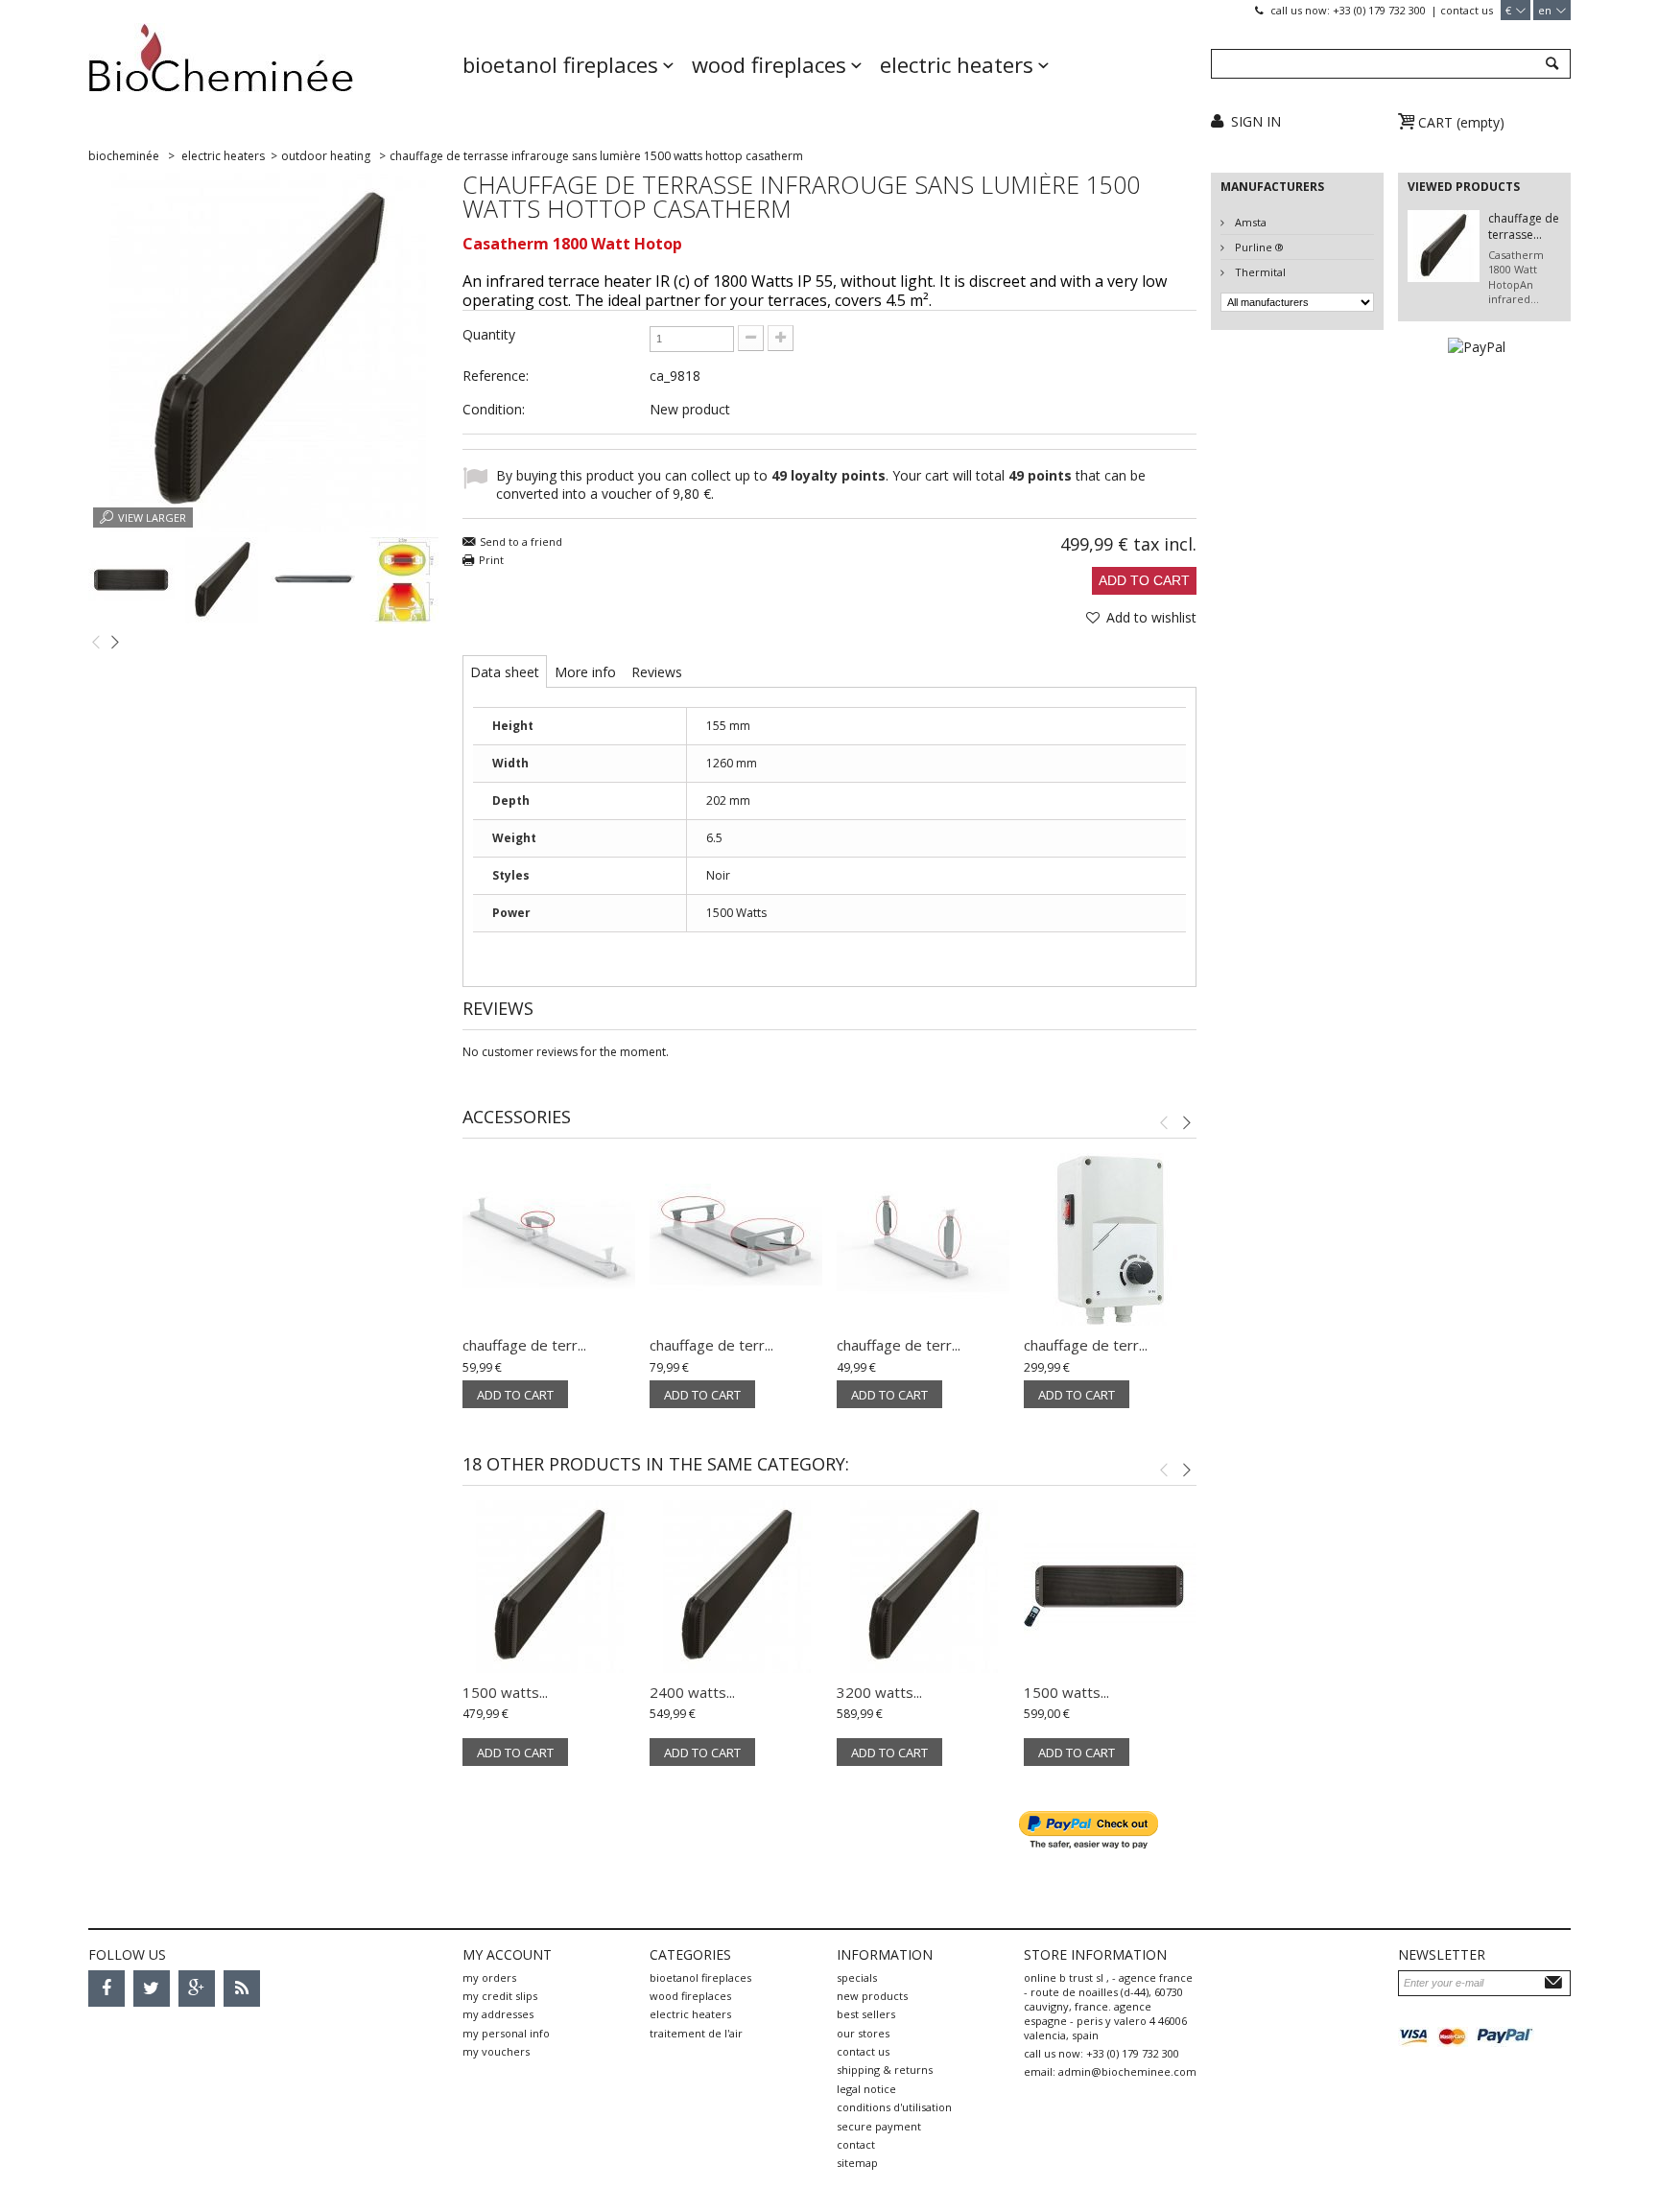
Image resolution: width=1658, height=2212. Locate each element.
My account (507, 1954)
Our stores (863, 2033)
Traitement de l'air (696, 2033)
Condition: (494, 409)
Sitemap (857, 2163)
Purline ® (1258, 247)
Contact (856, 2144)
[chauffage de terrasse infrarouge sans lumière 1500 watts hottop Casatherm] (131, 580)
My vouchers (496, 2051)
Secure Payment (879, 2126)
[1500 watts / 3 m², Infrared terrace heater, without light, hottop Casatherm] (549, 1587)
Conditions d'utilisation (894, 2107)
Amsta (1249, 222)
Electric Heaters (957, 64)
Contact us (1467, 10)
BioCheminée (124, 156)
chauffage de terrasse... (1524, 226)
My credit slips (500, 1996)
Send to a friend (521, 541)
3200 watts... (879, 1692)
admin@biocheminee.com (1127, 2071)
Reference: (496, 376)
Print (491, 560)
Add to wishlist (1149, 617)
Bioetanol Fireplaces (560, 64)
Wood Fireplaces (769, 64)
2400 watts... (692, 1692)
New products (872, 1996)
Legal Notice (866, 2089)
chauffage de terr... (524, 1345)
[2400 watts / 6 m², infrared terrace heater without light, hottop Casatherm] (736, 1587)
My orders (489, 1977)
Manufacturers (1272, 187)
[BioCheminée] (268, 72)
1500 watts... (505, 1692)
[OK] (1556, 1982)
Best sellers (866, 2014)
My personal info (506, 2033)
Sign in (1256, 121)
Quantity (489, 334)
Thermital (1259, 272)
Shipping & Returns (885, 2070)
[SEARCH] (1551, 65)
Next (115, 641)
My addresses (498, 2014)
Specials (857, 1977)
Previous (96, 641)
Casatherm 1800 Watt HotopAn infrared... (1516, 277)
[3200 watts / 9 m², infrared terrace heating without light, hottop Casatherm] (923, 1587)
